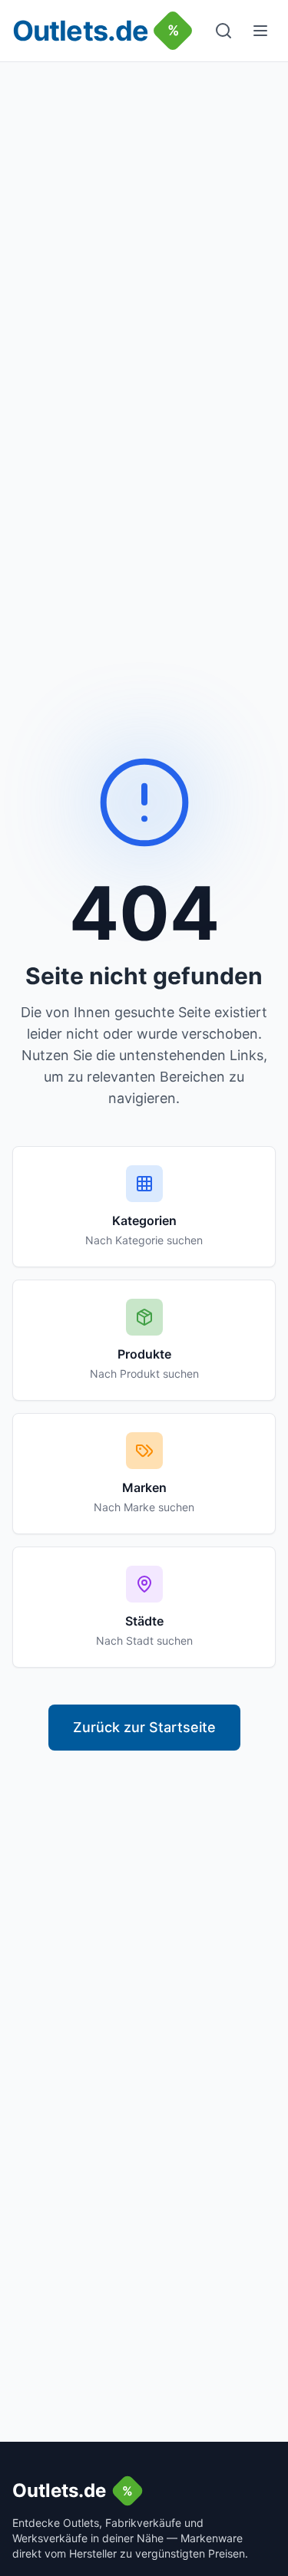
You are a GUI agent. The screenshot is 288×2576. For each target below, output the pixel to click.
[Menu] (260, 31)
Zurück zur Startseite (144, 1727)
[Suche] (223, 31)
